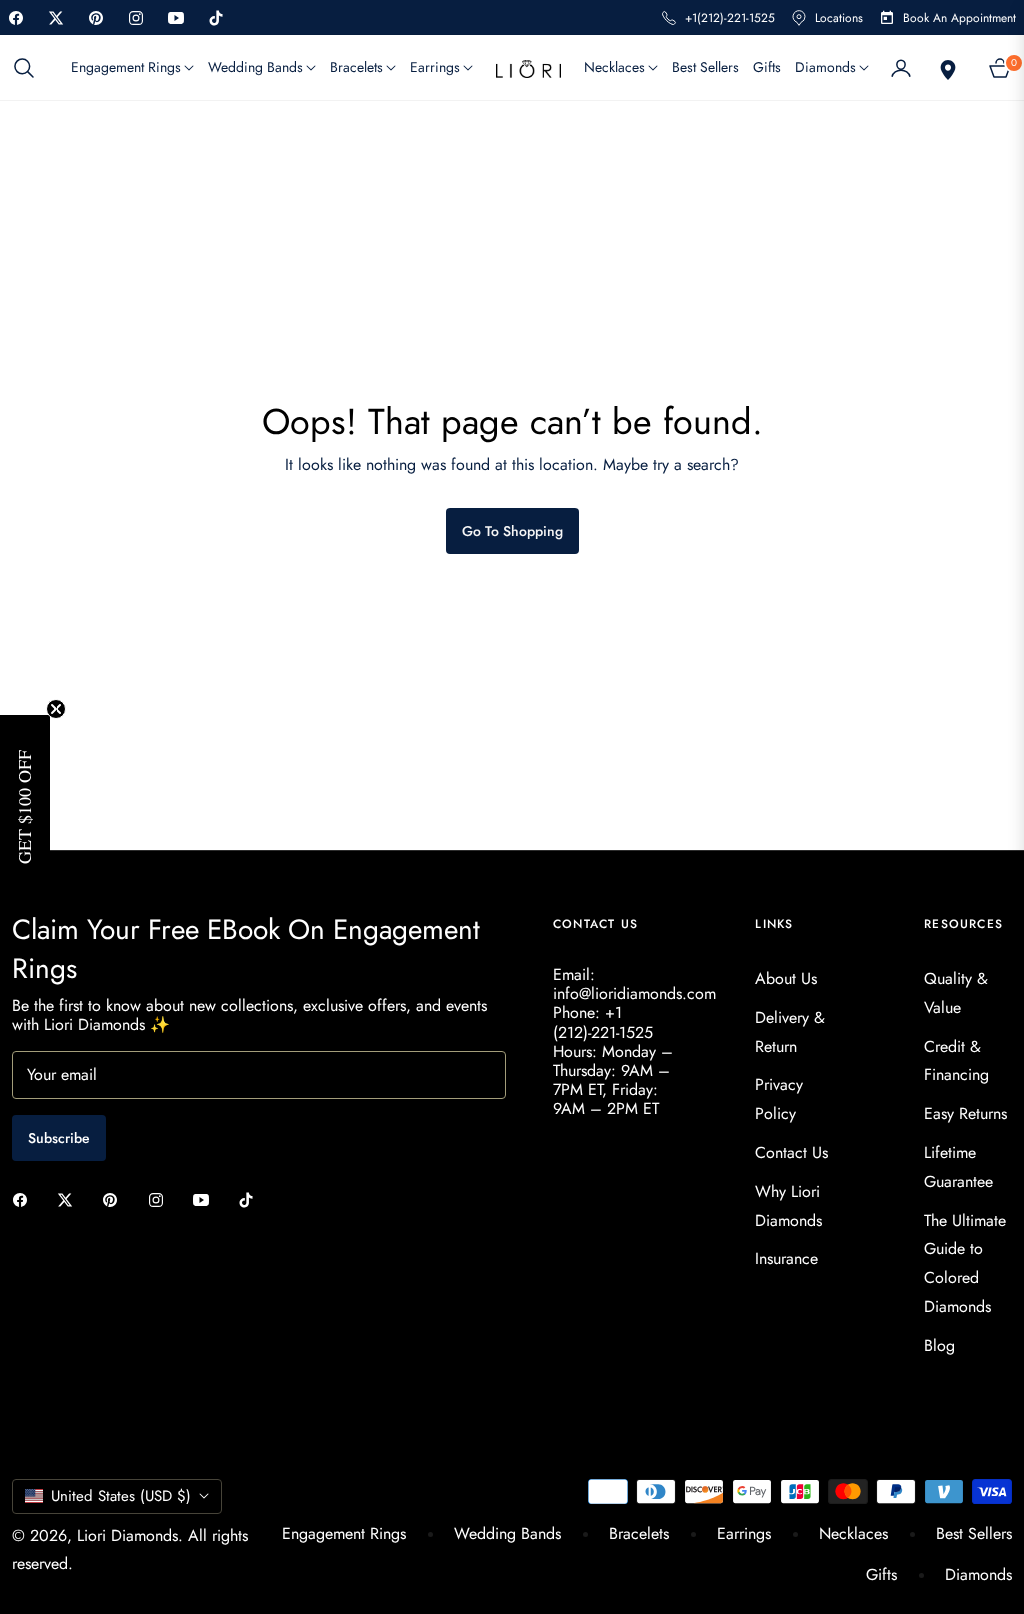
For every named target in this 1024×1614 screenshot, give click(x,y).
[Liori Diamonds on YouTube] (206, 1199)
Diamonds (978, 1574)
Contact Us (791, 1152)
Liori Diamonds (127, 1535)
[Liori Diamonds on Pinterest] (115, 1199)
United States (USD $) (121, 1496)
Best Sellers (974, 1533)
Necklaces (853, 1533)
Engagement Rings (344, 1533)
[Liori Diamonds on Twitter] (70, 1199)
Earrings (744, 1533)
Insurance (786, 1258)
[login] (901, 68)
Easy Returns (965, 1113)
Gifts (881, 1574)
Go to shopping (512, 531)
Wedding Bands (507, 1533)
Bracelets (639, 1533)
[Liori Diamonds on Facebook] (25, 1199)
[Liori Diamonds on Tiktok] (251, 1199)
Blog (939, 1345)
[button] (30, 68)
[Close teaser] (56, 709)
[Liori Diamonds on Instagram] (161, 1199)
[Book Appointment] (946, 68)
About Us (786, 978)
